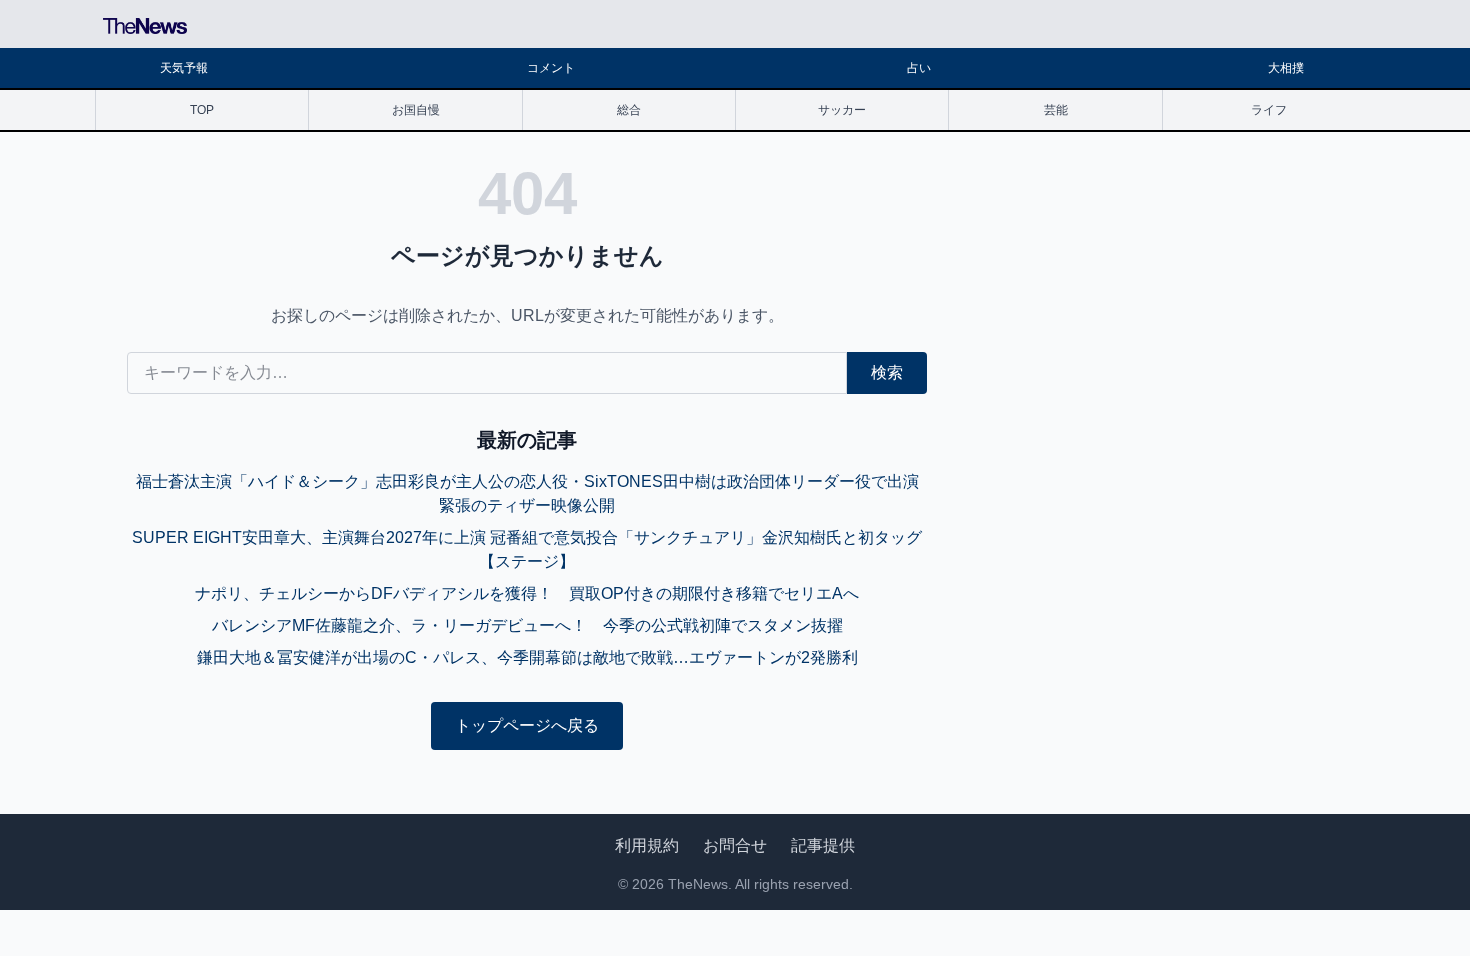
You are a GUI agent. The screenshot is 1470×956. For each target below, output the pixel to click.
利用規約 (647, 845)
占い (919, 68)
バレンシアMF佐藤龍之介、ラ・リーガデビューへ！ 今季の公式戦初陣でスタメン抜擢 (527, 625)
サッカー (842, 110)
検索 (887, 372)
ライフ (1269, 110)
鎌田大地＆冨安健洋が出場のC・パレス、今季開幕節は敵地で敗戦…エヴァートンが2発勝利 (527, 657)
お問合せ (735, 845)
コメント (551, 68)
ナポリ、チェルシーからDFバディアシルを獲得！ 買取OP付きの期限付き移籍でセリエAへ (527, 593)
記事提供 (823, 845)
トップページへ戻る (527, 725)
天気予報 (184, 68)
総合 (629, 110)
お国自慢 (416, 110)
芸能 (1056, 110)
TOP (202, 110)
